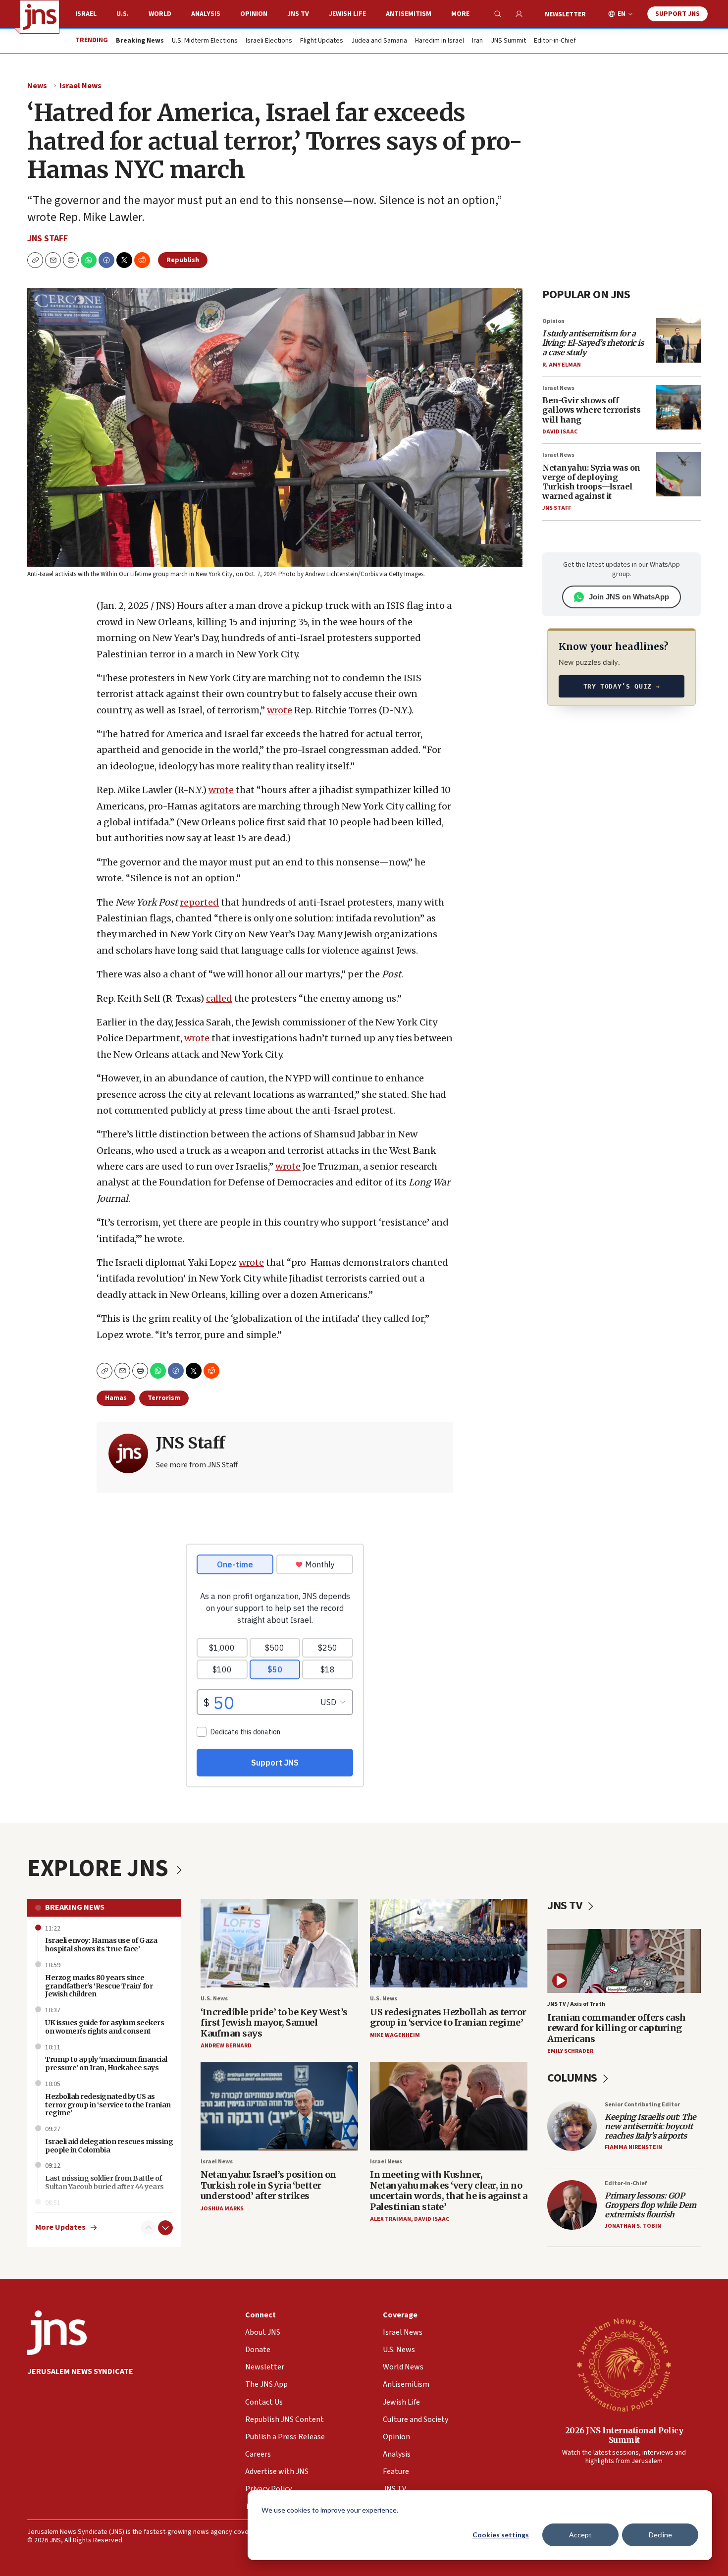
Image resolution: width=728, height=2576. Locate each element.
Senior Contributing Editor (642, 2105)
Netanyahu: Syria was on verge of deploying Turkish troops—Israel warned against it (591, 482)
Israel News (80, 86)
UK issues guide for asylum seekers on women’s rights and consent (104, 2027)
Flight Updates (322, 41)
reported (199, 902)
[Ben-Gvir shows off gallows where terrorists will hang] (678, 407)
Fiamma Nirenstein (633, 2147)
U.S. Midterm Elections (205, 41)
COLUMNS (573, 2078)
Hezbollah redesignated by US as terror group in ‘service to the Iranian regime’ (108, 2105)
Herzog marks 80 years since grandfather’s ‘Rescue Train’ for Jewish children (99, 1986)
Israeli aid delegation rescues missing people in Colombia (109, 2146)
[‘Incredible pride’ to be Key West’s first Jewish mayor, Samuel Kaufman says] (279, 1943)
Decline (660, 2535)
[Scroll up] (149, 2228)
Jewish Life (347, 14)
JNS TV (298, 14)
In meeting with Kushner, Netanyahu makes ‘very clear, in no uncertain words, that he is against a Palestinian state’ (449, 2191)
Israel (86, 14)
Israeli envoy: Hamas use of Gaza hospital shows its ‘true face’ (101, 1945)
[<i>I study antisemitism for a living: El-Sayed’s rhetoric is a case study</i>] (678, 340)
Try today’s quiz (622, 686)
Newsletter (565, 14)
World (160, 14)
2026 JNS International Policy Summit (624, 2435)
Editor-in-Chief (555, 41)
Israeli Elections (269, 41)
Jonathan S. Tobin (633, 2226)
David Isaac (560, 432)
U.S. (123, 14)
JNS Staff (48, 239)
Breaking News (75, 1907)
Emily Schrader (570, 2051)
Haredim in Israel (440, 41)
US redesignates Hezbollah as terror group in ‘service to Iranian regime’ (448, 2017)
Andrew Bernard (226, 2046)
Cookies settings (501, 2535)
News (37, 86)
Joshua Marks (222, 2209)
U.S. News (214, 1999)
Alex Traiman (390, 2219)
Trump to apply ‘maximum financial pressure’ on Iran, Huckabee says (106, 2064)
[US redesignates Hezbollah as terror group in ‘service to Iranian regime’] (449, 1943)
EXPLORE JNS (100, 1869)
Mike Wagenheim (395, 2035)
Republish (183, 260)
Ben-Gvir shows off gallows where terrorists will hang (591, 410)
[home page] (40, 17)
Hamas (116, 1398)
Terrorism (164, 1398)
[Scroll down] (165, 2228)
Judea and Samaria (379, 41)
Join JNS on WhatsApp (629, 597)
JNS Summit (508, 41)
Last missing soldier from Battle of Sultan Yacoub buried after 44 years (104, 2182)
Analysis (206, 14)
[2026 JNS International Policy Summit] (624, 2364)
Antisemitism (409, 14)
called (219, 998)
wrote (280, 710)
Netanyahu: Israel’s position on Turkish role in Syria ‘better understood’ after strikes (268, 2185)
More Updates (60, 2227)
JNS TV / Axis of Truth (576, 2004)
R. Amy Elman (562, 365)
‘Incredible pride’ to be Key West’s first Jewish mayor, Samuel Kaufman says (274, 2023)
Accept (580, 2535)
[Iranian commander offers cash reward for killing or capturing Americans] (624, 1961)
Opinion (254, 14)
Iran (477, 41)
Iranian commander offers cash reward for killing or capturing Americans (617, 2028)
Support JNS (677, 14)
